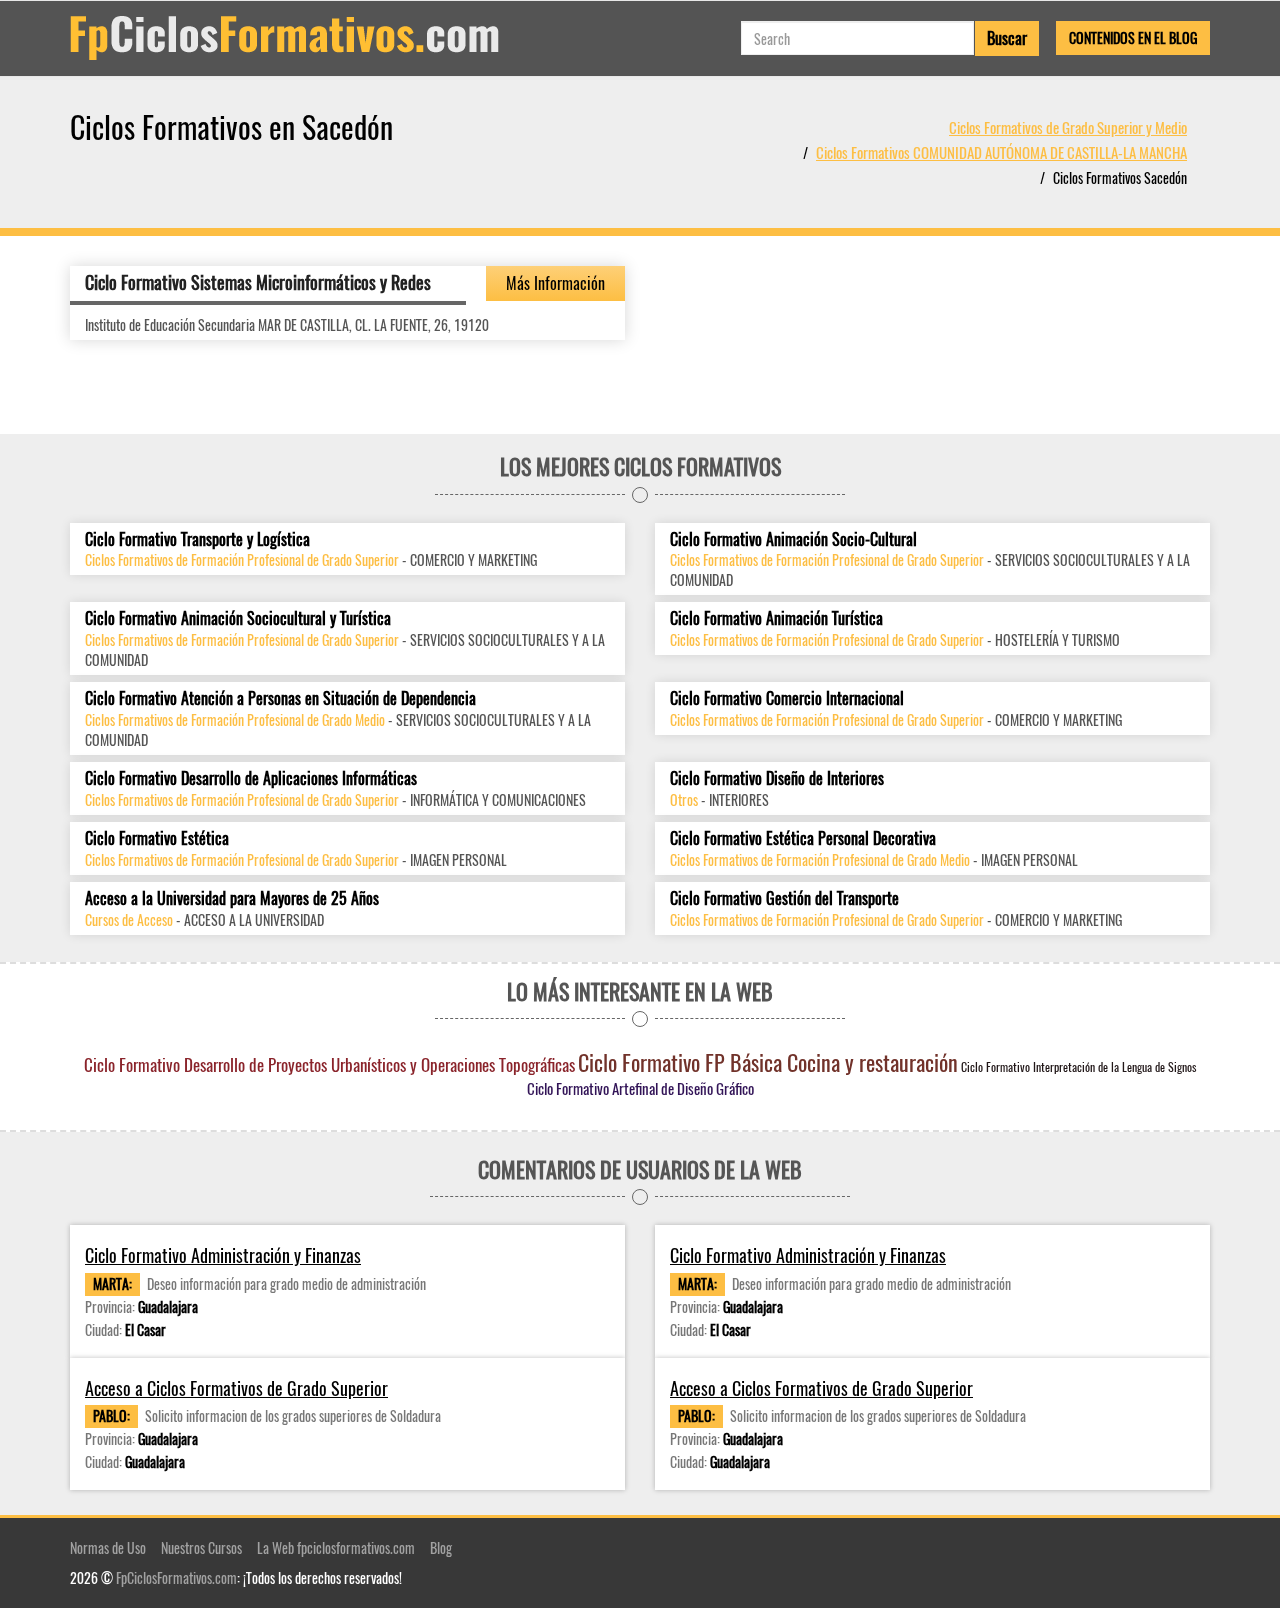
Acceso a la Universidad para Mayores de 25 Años (232, 898)
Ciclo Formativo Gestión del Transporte (784, 898)
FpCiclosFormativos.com (176, 1577)
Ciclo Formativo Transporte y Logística (197, 539)
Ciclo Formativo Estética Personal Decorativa (803, 838)
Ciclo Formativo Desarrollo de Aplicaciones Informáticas (251, 778)
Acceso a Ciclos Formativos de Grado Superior (236, 1388)
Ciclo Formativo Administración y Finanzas (223, 1255)
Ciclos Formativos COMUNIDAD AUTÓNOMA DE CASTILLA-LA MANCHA (1001, 152)
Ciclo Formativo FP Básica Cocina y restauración (768, 1062)
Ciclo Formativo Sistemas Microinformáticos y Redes (258, 282)
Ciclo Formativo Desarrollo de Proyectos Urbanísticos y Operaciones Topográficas (329, 1064)
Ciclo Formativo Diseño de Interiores (777, 778)
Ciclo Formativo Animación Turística (776, 618)
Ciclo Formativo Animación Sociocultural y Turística (238, 618)
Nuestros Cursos (201, 1547)
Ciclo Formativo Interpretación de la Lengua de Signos (1078, 1066)
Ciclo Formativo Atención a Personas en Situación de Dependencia (280, 698)
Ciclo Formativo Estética (157, 838)
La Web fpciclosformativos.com (336, 1547)
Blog (441, 1547)
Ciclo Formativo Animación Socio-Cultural (793, 539)
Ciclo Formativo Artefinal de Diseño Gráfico (640, 1088)
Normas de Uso (108, 1547)
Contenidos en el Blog (1133, 37)
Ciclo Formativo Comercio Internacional (787, 698)
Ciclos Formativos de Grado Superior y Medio (1068, 127)
